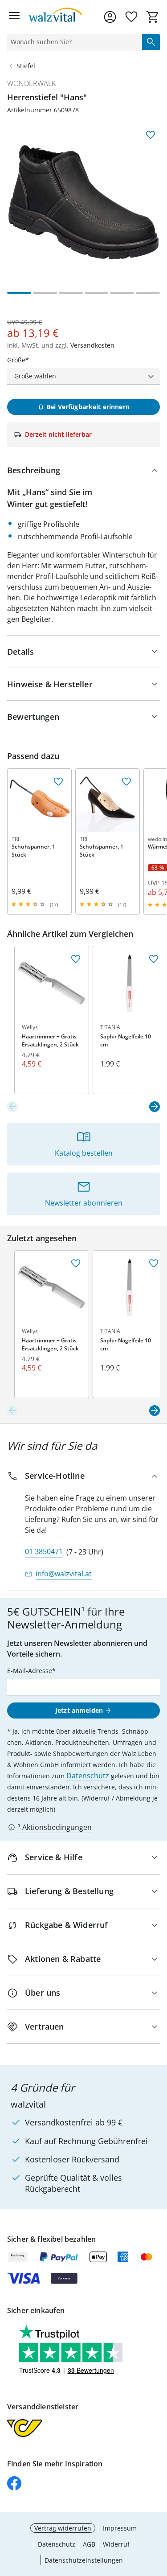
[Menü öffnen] (14, 17)
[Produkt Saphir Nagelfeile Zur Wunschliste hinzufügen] (154, 959)
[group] (83, 202)
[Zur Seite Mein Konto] (110, 17)
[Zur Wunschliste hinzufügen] (151, 135)
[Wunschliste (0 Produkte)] (131, 17)
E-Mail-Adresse (30, 1671)
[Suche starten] (151, 42)
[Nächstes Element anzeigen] (155, 1107)
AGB (89, 2544)
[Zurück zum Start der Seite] (158, 2514)
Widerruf (116, 2544)
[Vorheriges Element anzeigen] (12, 1107)
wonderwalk (31, 83)
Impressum (120, 2528)
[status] (73, 42)
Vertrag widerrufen (63, 2528)
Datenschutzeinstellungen (84, 2560)
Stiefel (26, 66)
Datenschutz (88, 1776)
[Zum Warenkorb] (153, 17)
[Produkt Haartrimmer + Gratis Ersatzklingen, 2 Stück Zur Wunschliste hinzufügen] (76, 959)
